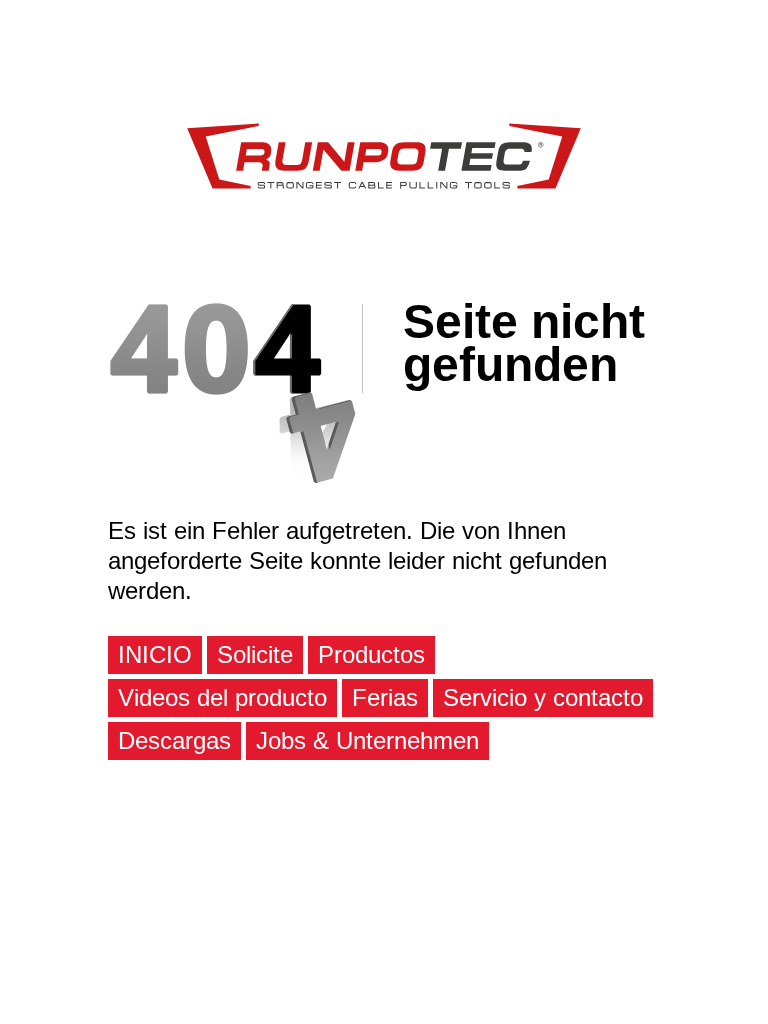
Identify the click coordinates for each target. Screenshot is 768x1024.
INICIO (155, 654)
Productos (371, 654)
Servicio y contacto (543, 697)
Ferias (385, 697)
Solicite (255, 654)
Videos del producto (222, 697)
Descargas (174, 740)
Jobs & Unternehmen (367, 740)
